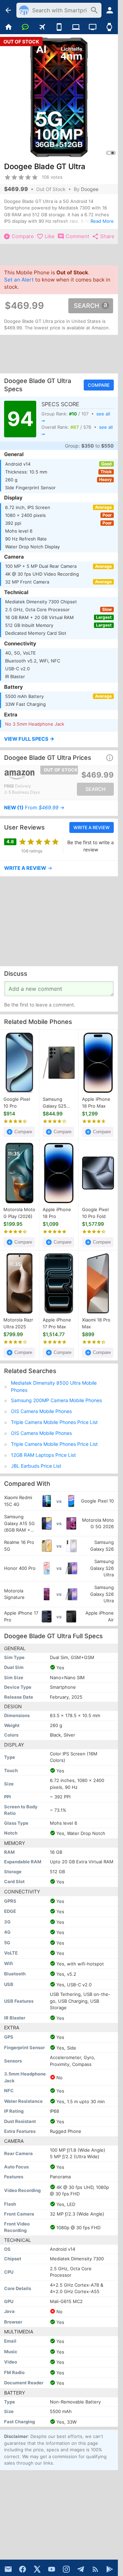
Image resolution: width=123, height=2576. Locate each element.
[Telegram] (81, 2569)
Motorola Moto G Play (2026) (19, 1213)
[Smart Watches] (110, 27)
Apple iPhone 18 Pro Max (96, 1103)
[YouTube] (52, 2569)
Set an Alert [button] (19, 280)
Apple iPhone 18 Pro (57, 1213)
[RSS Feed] (95, 2569)
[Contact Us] (8, 2569)
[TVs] (92, 27)
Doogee (90, 189)
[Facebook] (23, 2569)
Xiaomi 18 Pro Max (96, 1324)
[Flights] (42, 27)
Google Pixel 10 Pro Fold (95, 1213)
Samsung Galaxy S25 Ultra (54, 1103)
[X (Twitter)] (37, 2569)
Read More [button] (102, 221)
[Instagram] (66, 2569)
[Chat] (25, 27)
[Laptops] (76, 27)
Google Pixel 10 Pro (17, 1103)
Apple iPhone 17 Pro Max (57, 1324)
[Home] (8, 27)
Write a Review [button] (92, 827)
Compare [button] (99, 385)
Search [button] (86, 306)
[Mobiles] (59, 27)
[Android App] (110, 2569)
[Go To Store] (31, 775)
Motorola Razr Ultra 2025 (18, 1324)
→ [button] (34, 808)
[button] (59, 740)
